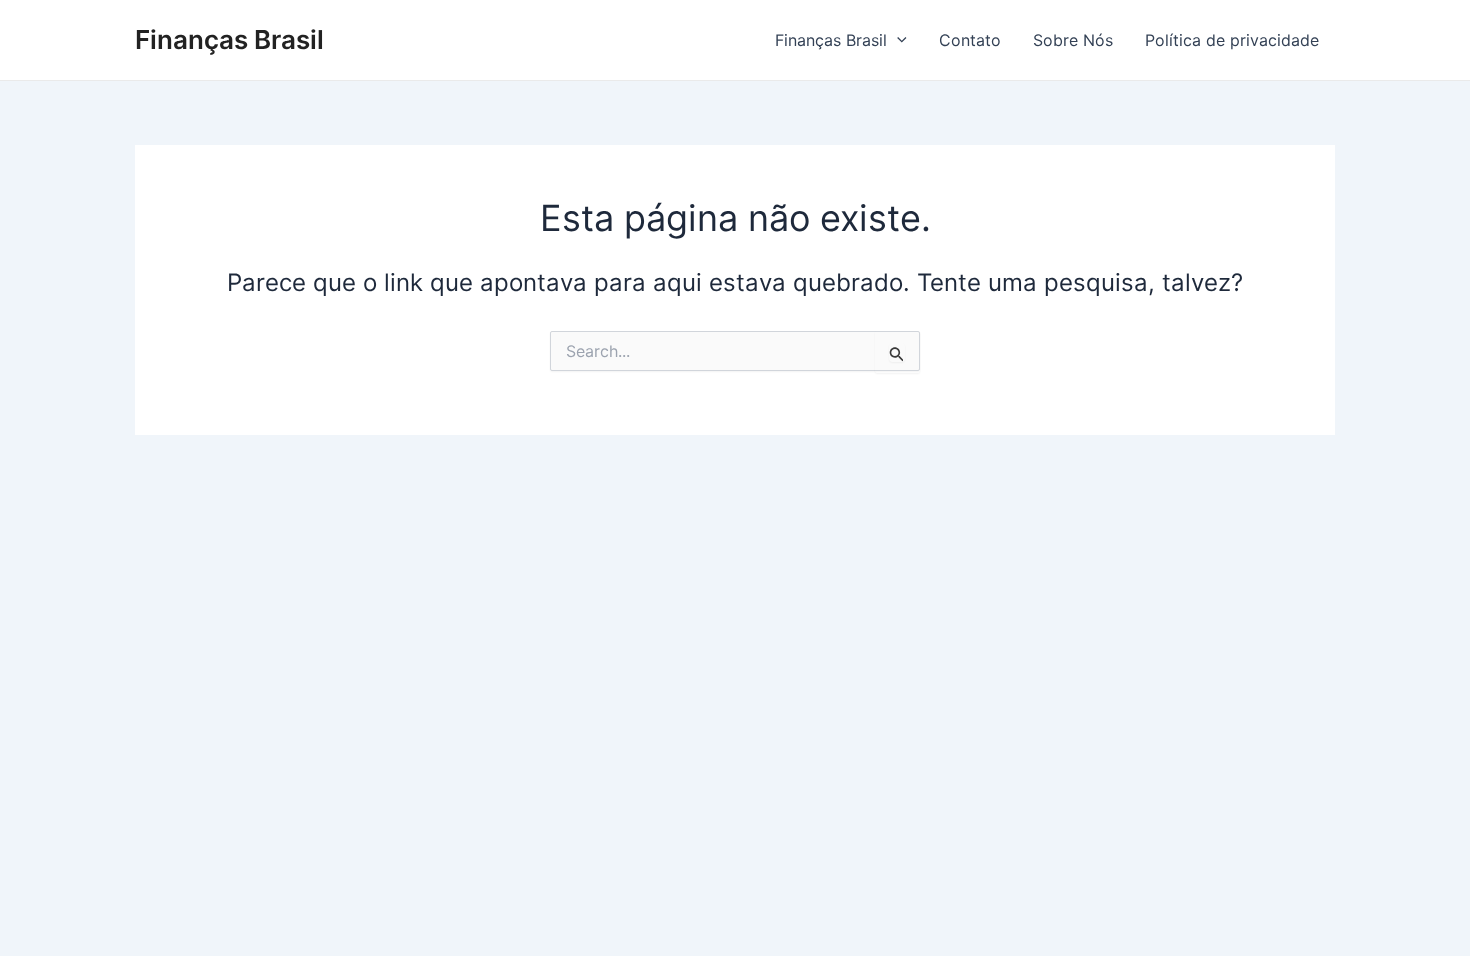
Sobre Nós (1073, 40)
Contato (970, 40)
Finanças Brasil (229, 39)
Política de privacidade (1232, 40)
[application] (897, 40)
